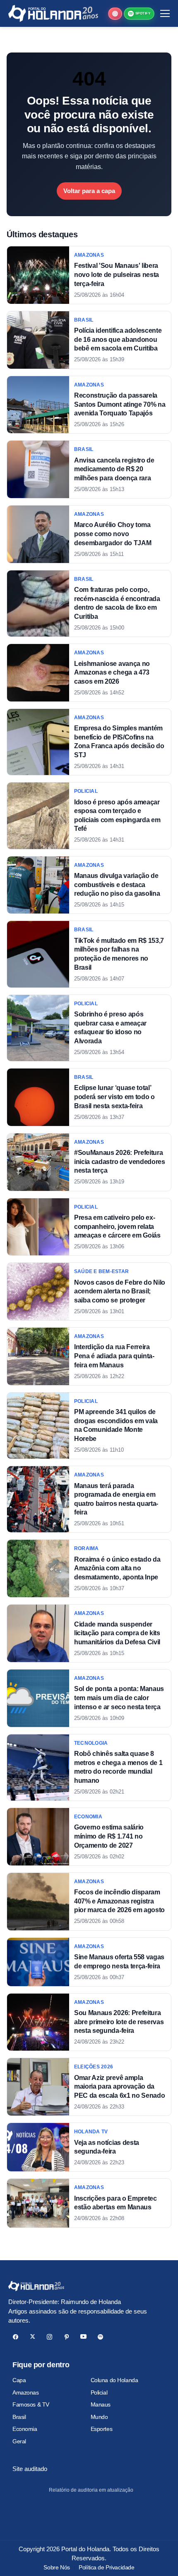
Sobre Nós (57, 2567)
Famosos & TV (31, 2404)
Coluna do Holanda (114, 2380)
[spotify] (100, 2337)
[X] (32, 2337)
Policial (99, 2392)
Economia (25, 2429)
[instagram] (49, 2337)
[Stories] (115, 14)
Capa (19, 2380)
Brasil (19, 2417)
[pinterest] (66, 2337)
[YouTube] (83, 2337)
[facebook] (16, 2337)
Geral (19, 2441)
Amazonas (26, 2392)
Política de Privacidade (106, 2567)
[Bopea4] (53, 13)
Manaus (101, 2404)
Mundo (99, 2417)
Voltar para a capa (89, 191)
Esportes (102, 2429)
